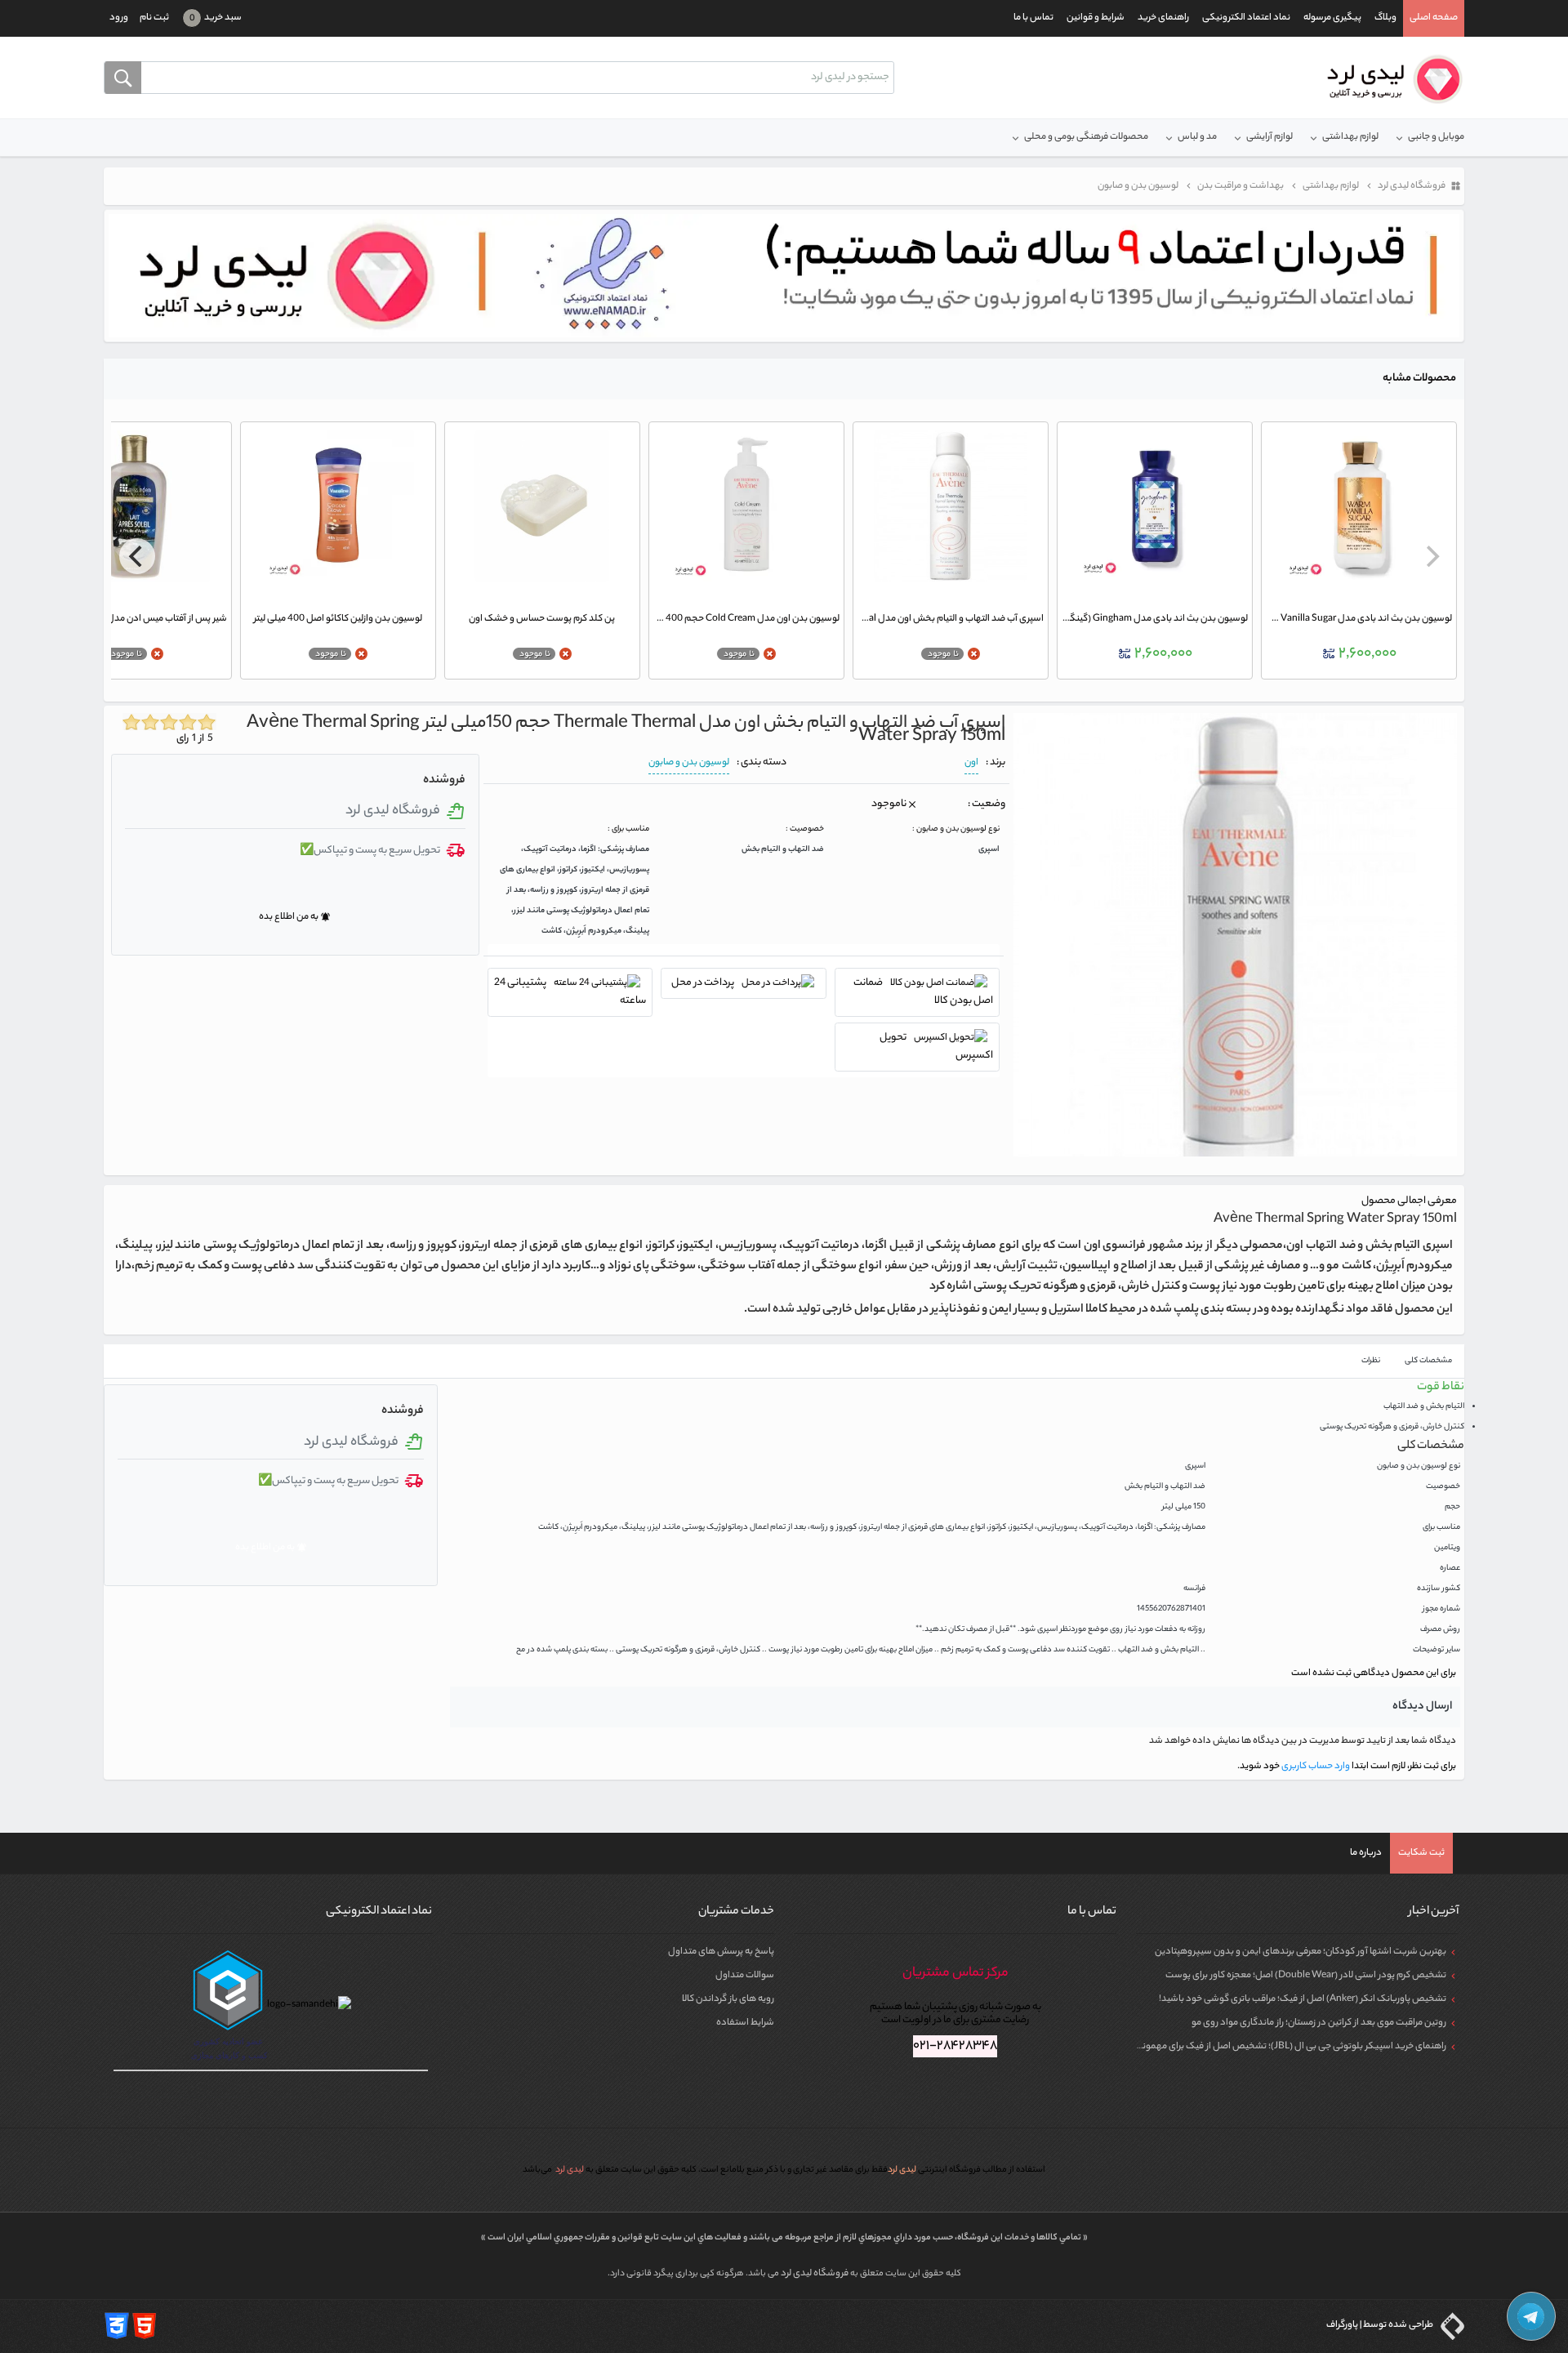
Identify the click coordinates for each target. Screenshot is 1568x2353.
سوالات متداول (745, 1976)
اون (971, 763)
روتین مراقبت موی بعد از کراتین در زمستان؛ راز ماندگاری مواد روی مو (1319, 2023)
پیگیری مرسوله (1332, 18)
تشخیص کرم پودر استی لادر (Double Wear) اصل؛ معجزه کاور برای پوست (1306, 1976)
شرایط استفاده (745, 2023)
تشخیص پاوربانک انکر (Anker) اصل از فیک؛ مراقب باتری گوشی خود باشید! (1303, 1999)
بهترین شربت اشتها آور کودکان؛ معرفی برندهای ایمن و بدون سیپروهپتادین (1301, 1952)
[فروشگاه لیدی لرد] (1389, 79)
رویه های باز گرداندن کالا (728, 1999)
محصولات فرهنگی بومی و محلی (1086, 137)
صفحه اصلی (1434, 18)
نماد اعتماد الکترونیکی (1246, 18)
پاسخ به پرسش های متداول (721, 1952)
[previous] (1431, 556)
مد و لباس (1197, 137)
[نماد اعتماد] (784, 276)
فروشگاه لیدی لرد (815, 2274)
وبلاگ (1385, 18)
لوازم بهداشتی (1350, 137)
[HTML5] (145, 2326)
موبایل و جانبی (1436, 137)
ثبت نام (154, 18)
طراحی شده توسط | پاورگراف (1381, 2325)
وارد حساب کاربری (1315, 1767)
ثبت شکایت (1421, 1853)
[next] (137, 556)
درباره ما (1366, 1853)
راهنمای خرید (1163, 18)
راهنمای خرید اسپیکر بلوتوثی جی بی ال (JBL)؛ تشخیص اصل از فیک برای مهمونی (1291, 2047)
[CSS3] (117, 2326)
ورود (119, 18)
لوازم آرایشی (1270, 137)
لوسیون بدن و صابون (689, 763)
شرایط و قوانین (1096, 18)
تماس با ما (1033, 18)
